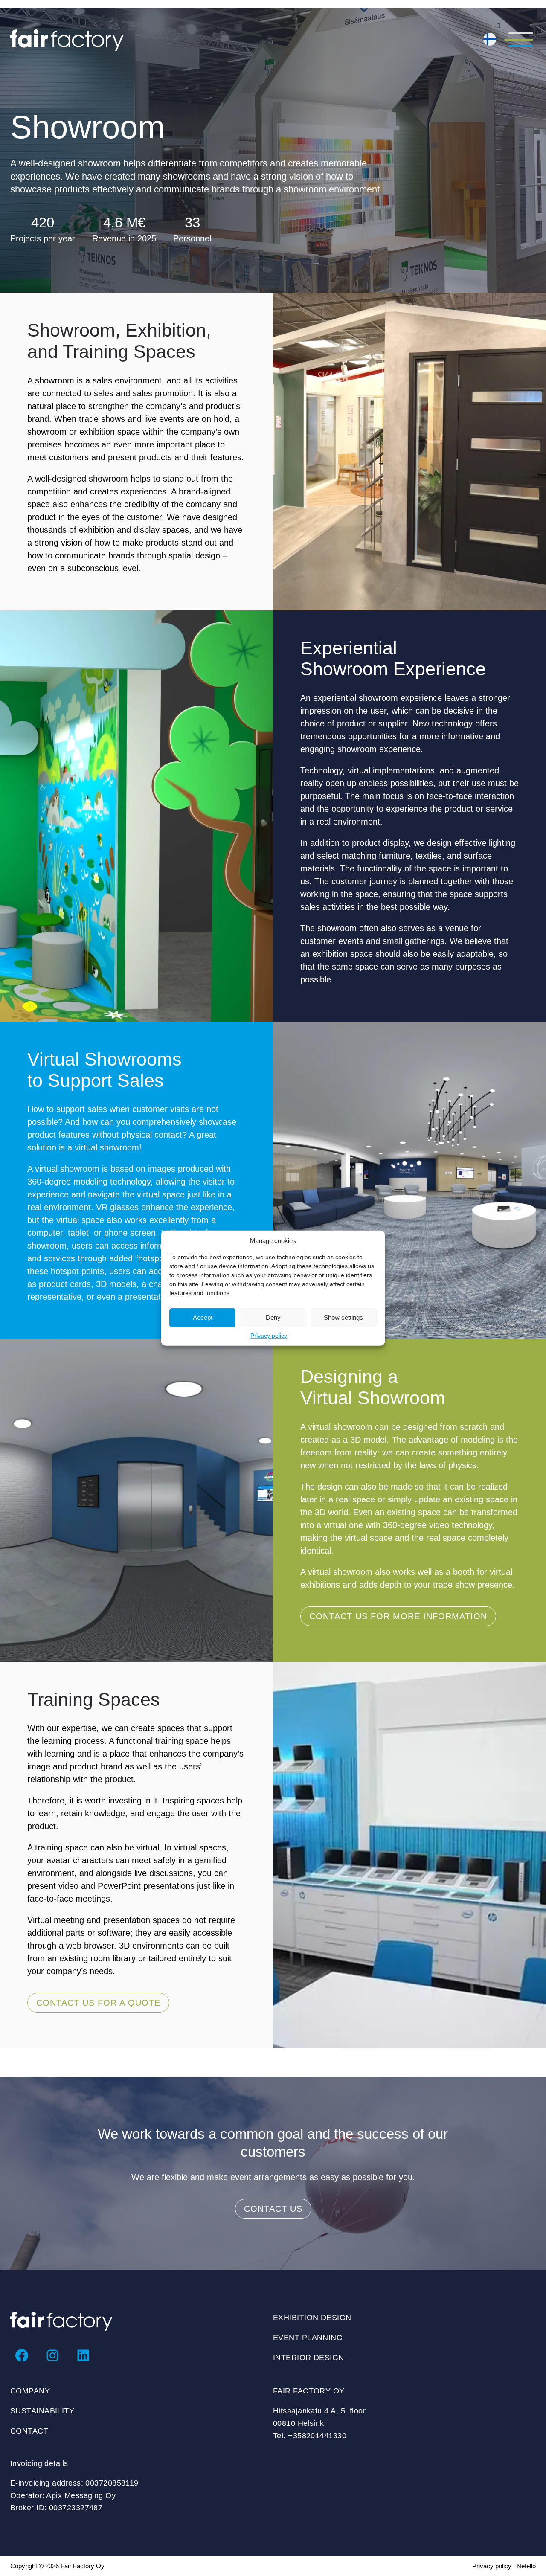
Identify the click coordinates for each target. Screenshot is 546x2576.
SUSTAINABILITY (42, 2411)
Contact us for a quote (98, 2003)
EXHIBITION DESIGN (312, 2318)
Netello (526, 2566)
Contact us (273, 2209)
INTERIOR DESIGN (309, 2358)
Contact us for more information (398, 1616)
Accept (203, 1317)
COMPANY (30, 2391)
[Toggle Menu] (518, 41)
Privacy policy (269, 1335)
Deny (273, 1317)
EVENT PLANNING (308, 2338)
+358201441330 (317, 2436)
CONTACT (29, 2431)
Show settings (343, 1317)
